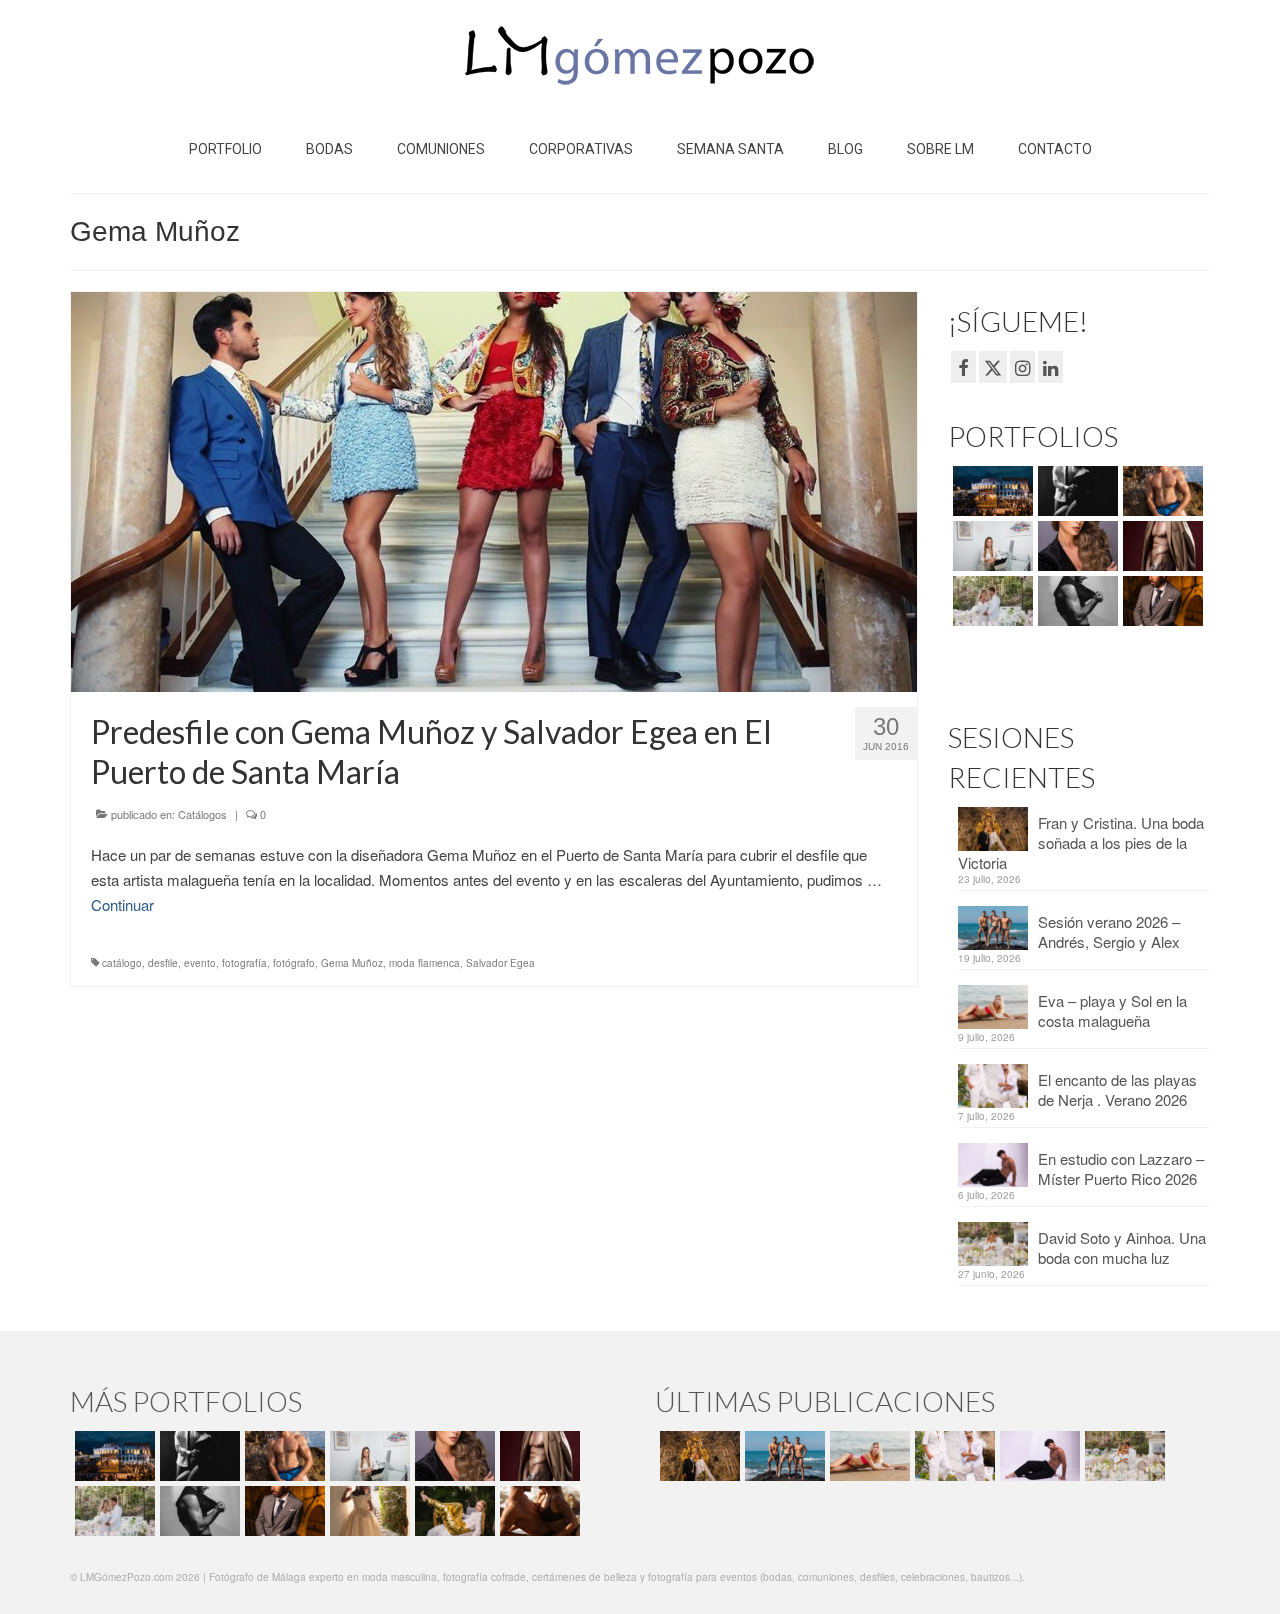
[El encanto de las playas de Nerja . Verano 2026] (952, 1456)
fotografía (244, 963)
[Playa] (1160, 491)
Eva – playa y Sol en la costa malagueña (1112, 1010)
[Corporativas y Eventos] (990, 546)
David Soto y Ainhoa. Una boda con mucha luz (1122, 1247)
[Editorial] (452, 1511)
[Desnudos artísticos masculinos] (1160, 546)
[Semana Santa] (990, 491)
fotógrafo (294, 963)
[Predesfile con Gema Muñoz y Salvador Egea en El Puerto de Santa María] (494, 489)
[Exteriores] (1160, 601)
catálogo (122, 963)
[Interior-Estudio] (1075, 601)
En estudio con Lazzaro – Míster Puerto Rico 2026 (1121, 1168)
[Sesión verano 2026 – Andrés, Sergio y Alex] (782, 1456)
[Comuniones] (367, 1511)
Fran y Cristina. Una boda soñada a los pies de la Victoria (1081, 842)
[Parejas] (537, 1511)
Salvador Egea (500, 963)
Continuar (122, 904)
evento (200, 963)
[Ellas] (1075, 546)
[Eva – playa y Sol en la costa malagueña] (867, 1456)
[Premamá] (1075, 491)
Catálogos (202, 814)
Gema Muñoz (352, 963)
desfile (163, 963)
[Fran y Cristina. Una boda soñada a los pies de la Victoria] (697, 1456)
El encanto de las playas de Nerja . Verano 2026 (1117, 1089)
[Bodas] (990, 601)
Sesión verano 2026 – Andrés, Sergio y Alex (1109, 931)
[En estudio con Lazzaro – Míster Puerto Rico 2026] (1037, 1456)
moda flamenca (424, 963)
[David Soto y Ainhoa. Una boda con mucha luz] (1122, 1456)
